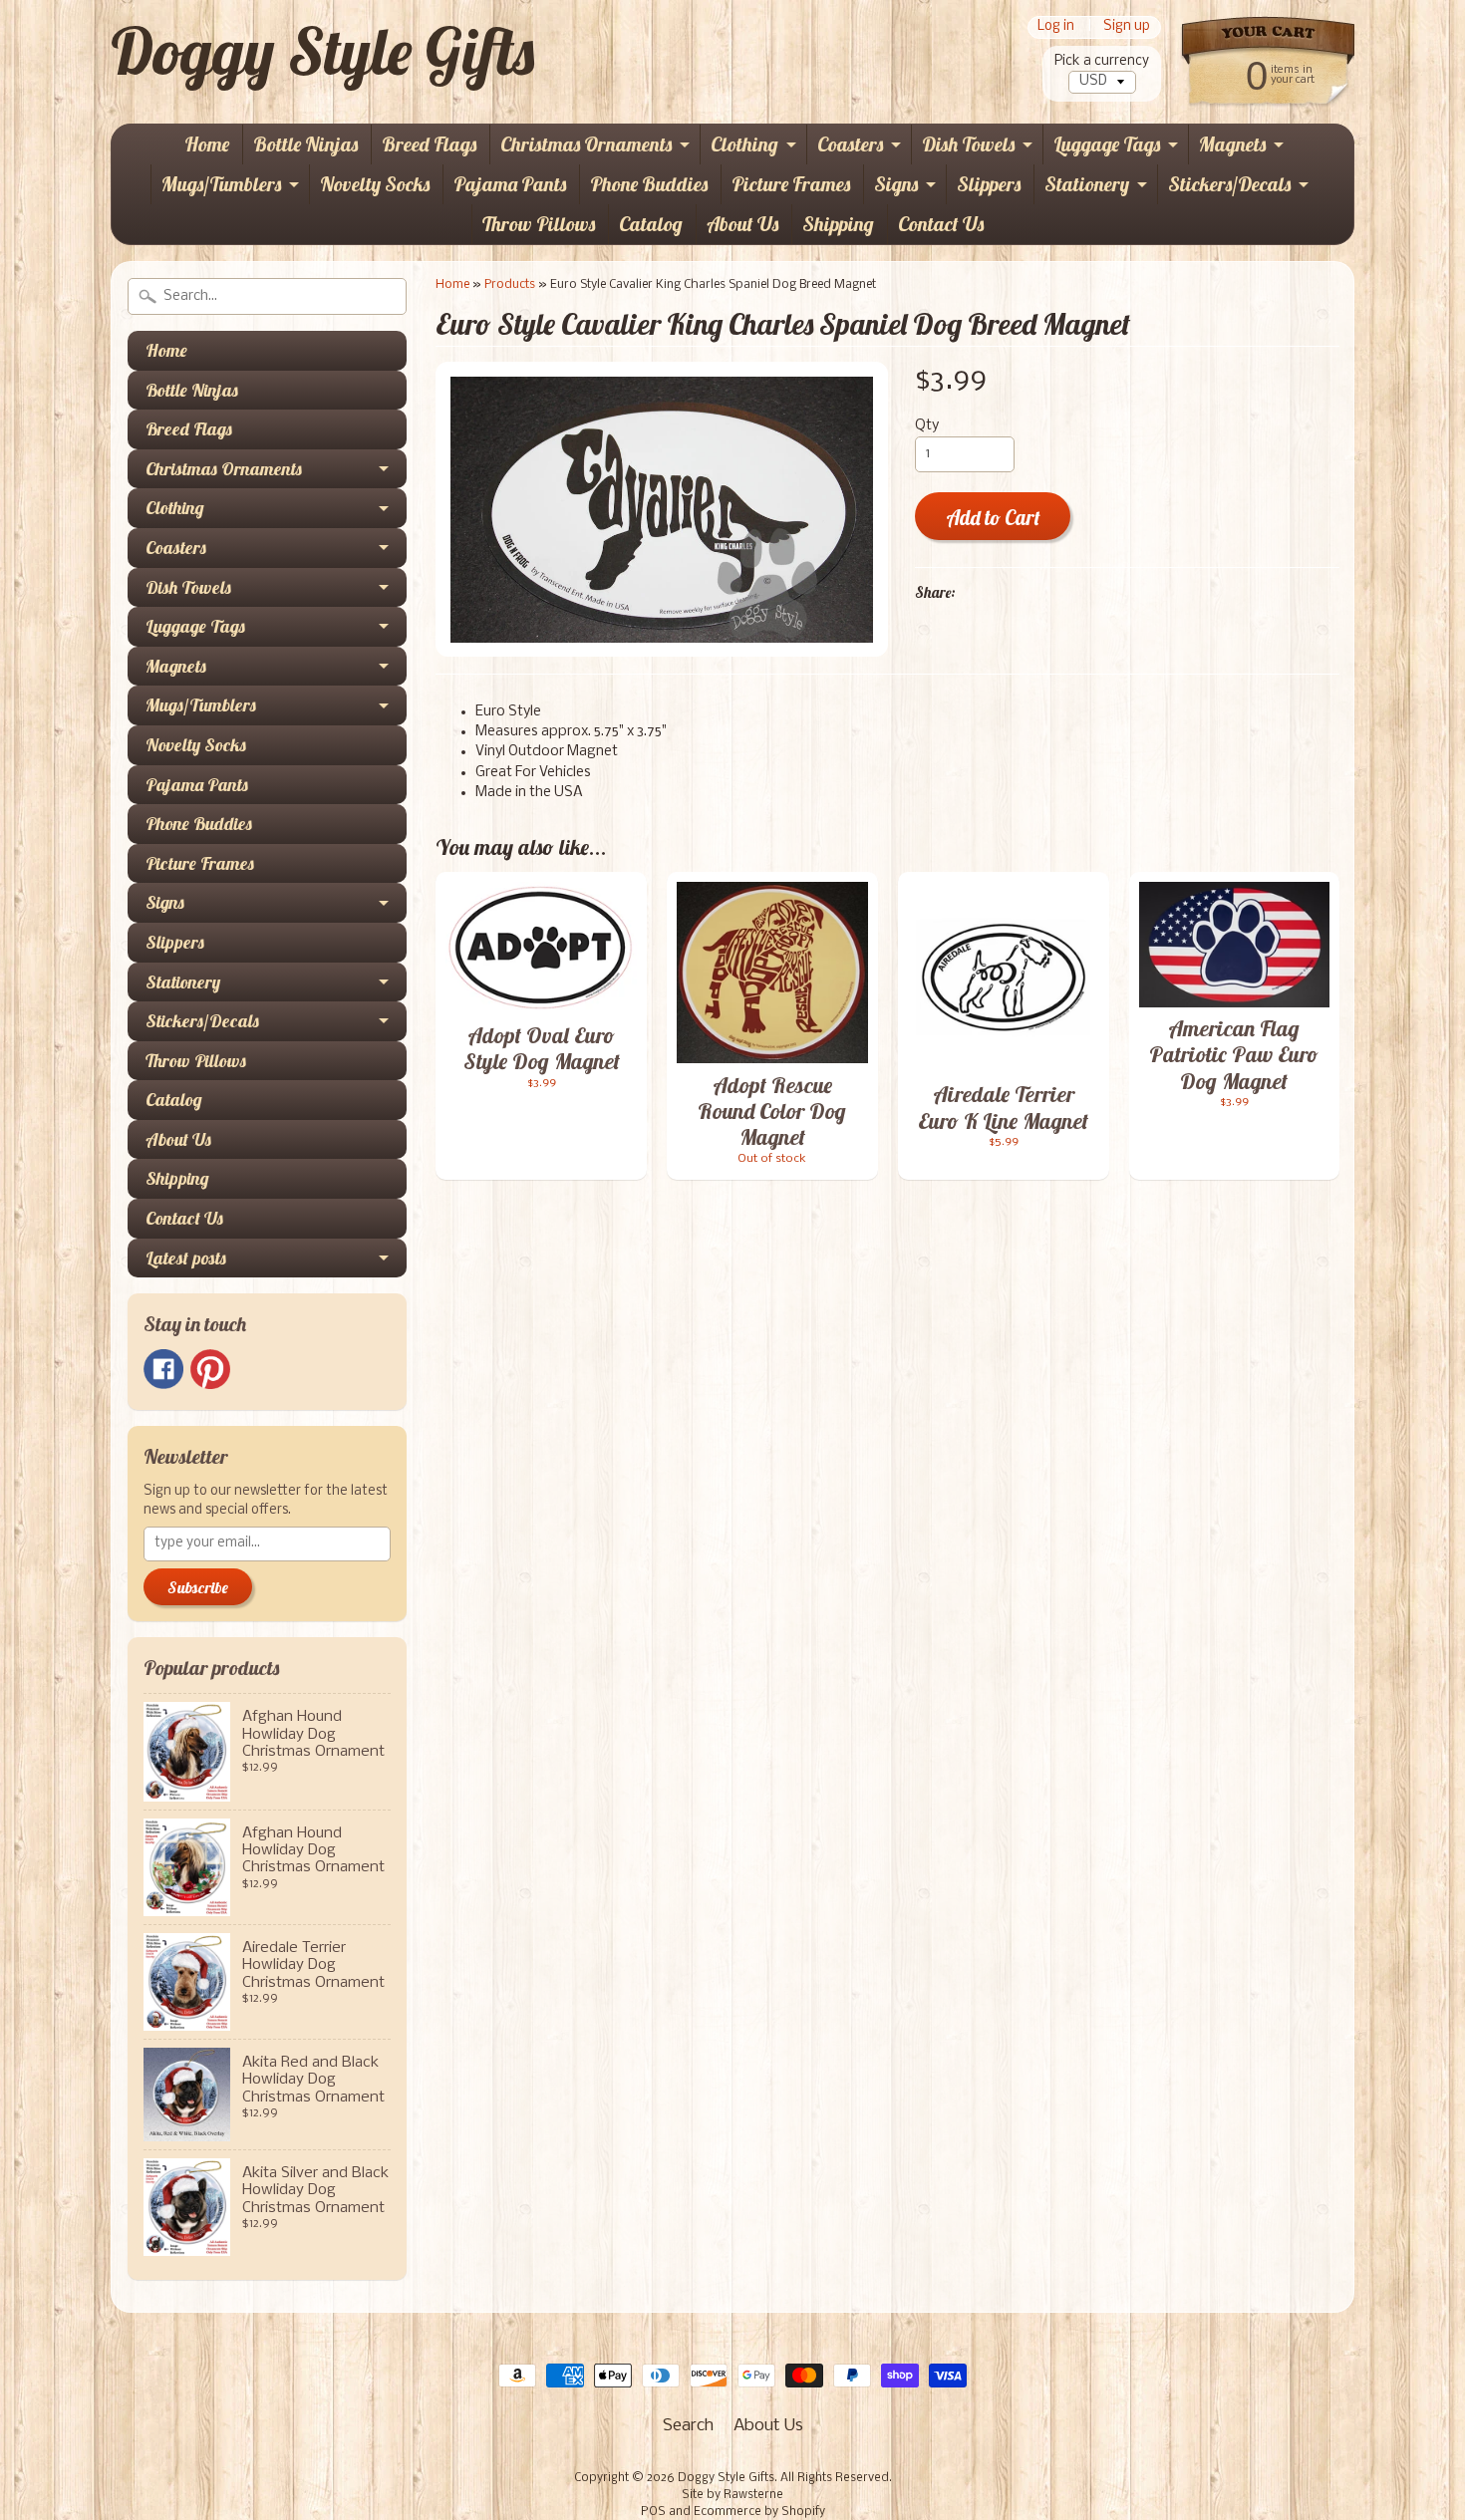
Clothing (744, 144)
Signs (896, 184)
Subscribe (198, 1587)
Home (207, 144)
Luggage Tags (1107, 144)
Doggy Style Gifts (322, 51)
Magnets (1232, 144)
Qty (927, 426)
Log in (1056, 27)
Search (688, 2426)
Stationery (1087, 184)
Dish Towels (968, 144)
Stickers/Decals (1229, 184)
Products (510, 284)
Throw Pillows (539, 224)
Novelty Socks (375, 184)
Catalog (651, 224)
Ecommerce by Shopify (759, 2512)
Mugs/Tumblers (221, 184)
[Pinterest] (210, 1369)
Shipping (838, 224)
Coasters (850, 144)
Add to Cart (993, 518)
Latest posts (186, 1258)
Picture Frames (791, 184)
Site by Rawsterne (732, 2495)
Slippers (989, 184)
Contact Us (941, 224)
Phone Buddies (649, 184)
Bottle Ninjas (305, 144)
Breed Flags (429, 144)
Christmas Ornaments (586, 144)
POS (653, 2512)
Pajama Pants (510, 184)
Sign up (1127, 27)
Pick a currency (1102, 61)
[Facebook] (163, 1369)
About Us (742, 224)
